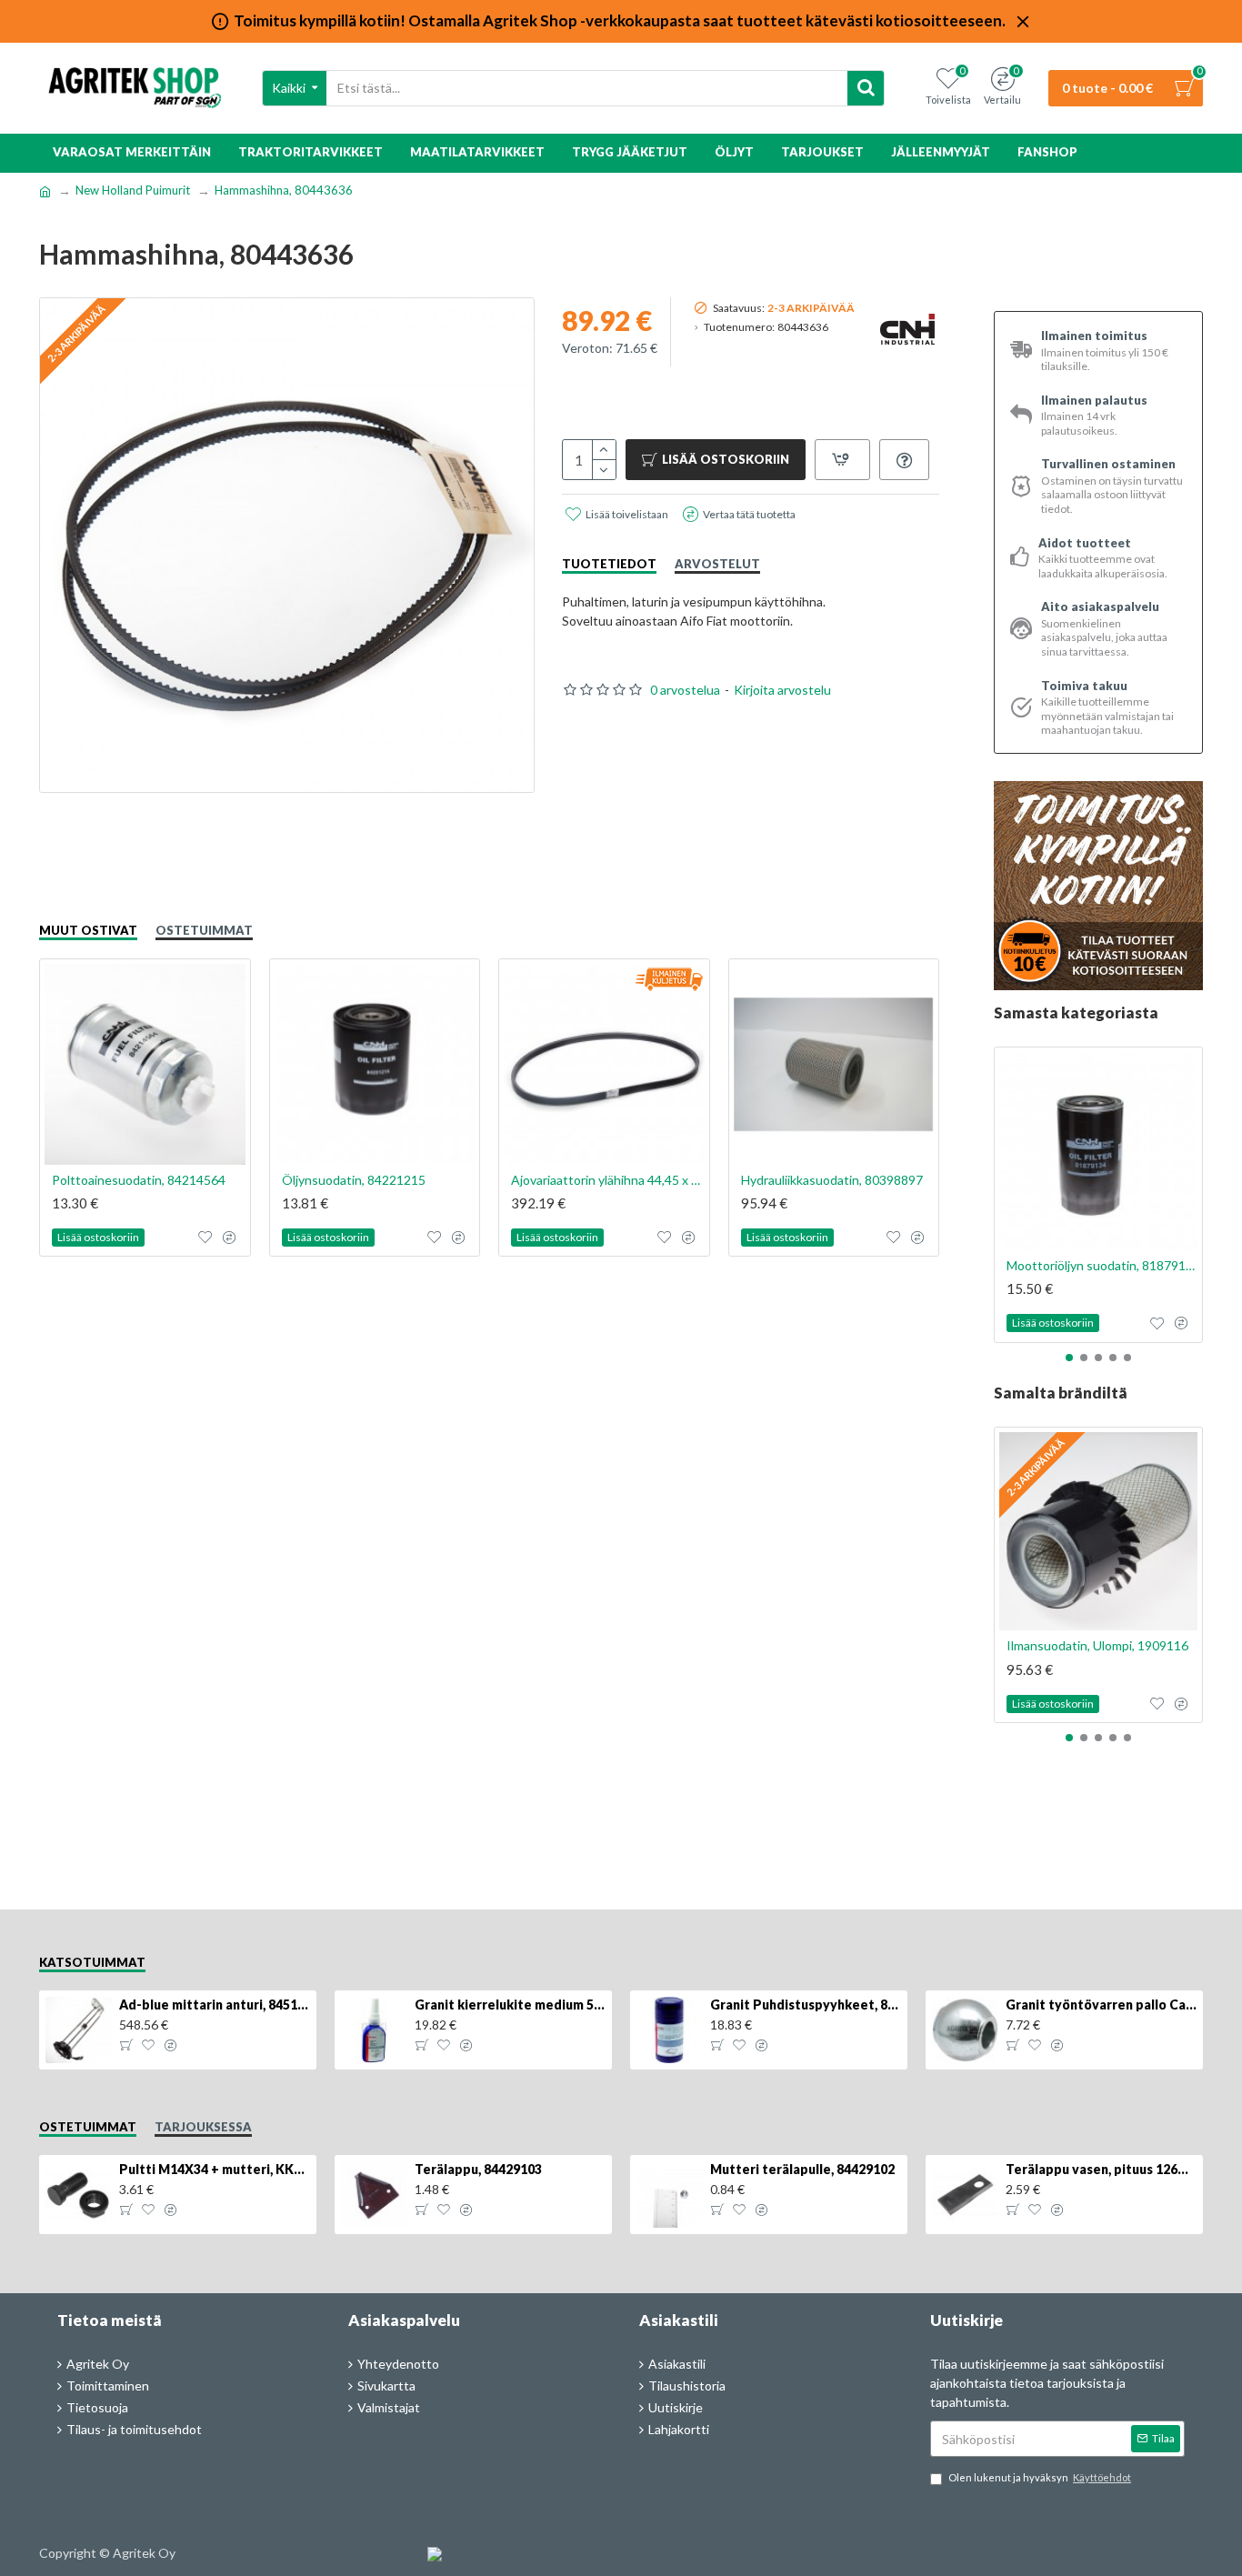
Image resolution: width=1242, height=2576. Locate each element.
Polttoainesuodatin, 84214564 (139, 1180)
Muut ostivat (88, 930)
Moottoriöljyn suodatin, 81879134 (1102, 1265)
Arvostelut (717, 564)
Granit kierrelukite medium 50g (510, 2005)
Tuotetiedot (609, 564)
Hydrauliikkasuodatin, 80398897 (832, 1180)
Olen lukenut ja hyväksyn (1040, 2477)
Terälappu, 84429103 (478, 2169)
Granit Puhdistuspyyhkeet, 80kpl (806, 2005)
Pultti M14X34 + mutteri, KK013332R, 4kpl (215, 2169)
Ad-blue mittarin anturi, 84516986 (215, 2005)
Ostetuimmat (204, 930)
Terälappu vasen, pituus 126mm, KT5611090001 (1101, 2169)
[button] (1069, 1358)
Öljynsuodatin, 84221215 (354, 1180)
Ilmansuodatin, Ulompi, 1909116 (1097, 1645)
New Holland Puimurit (133, 190)
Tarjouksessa (203, 2127)
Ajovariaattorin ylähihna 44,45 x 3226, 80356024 (608, 1180)
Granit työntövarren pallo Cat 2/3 (1101, 2005)
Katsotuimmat (92, 1962)
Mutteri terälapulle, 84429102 (802, 2169)
